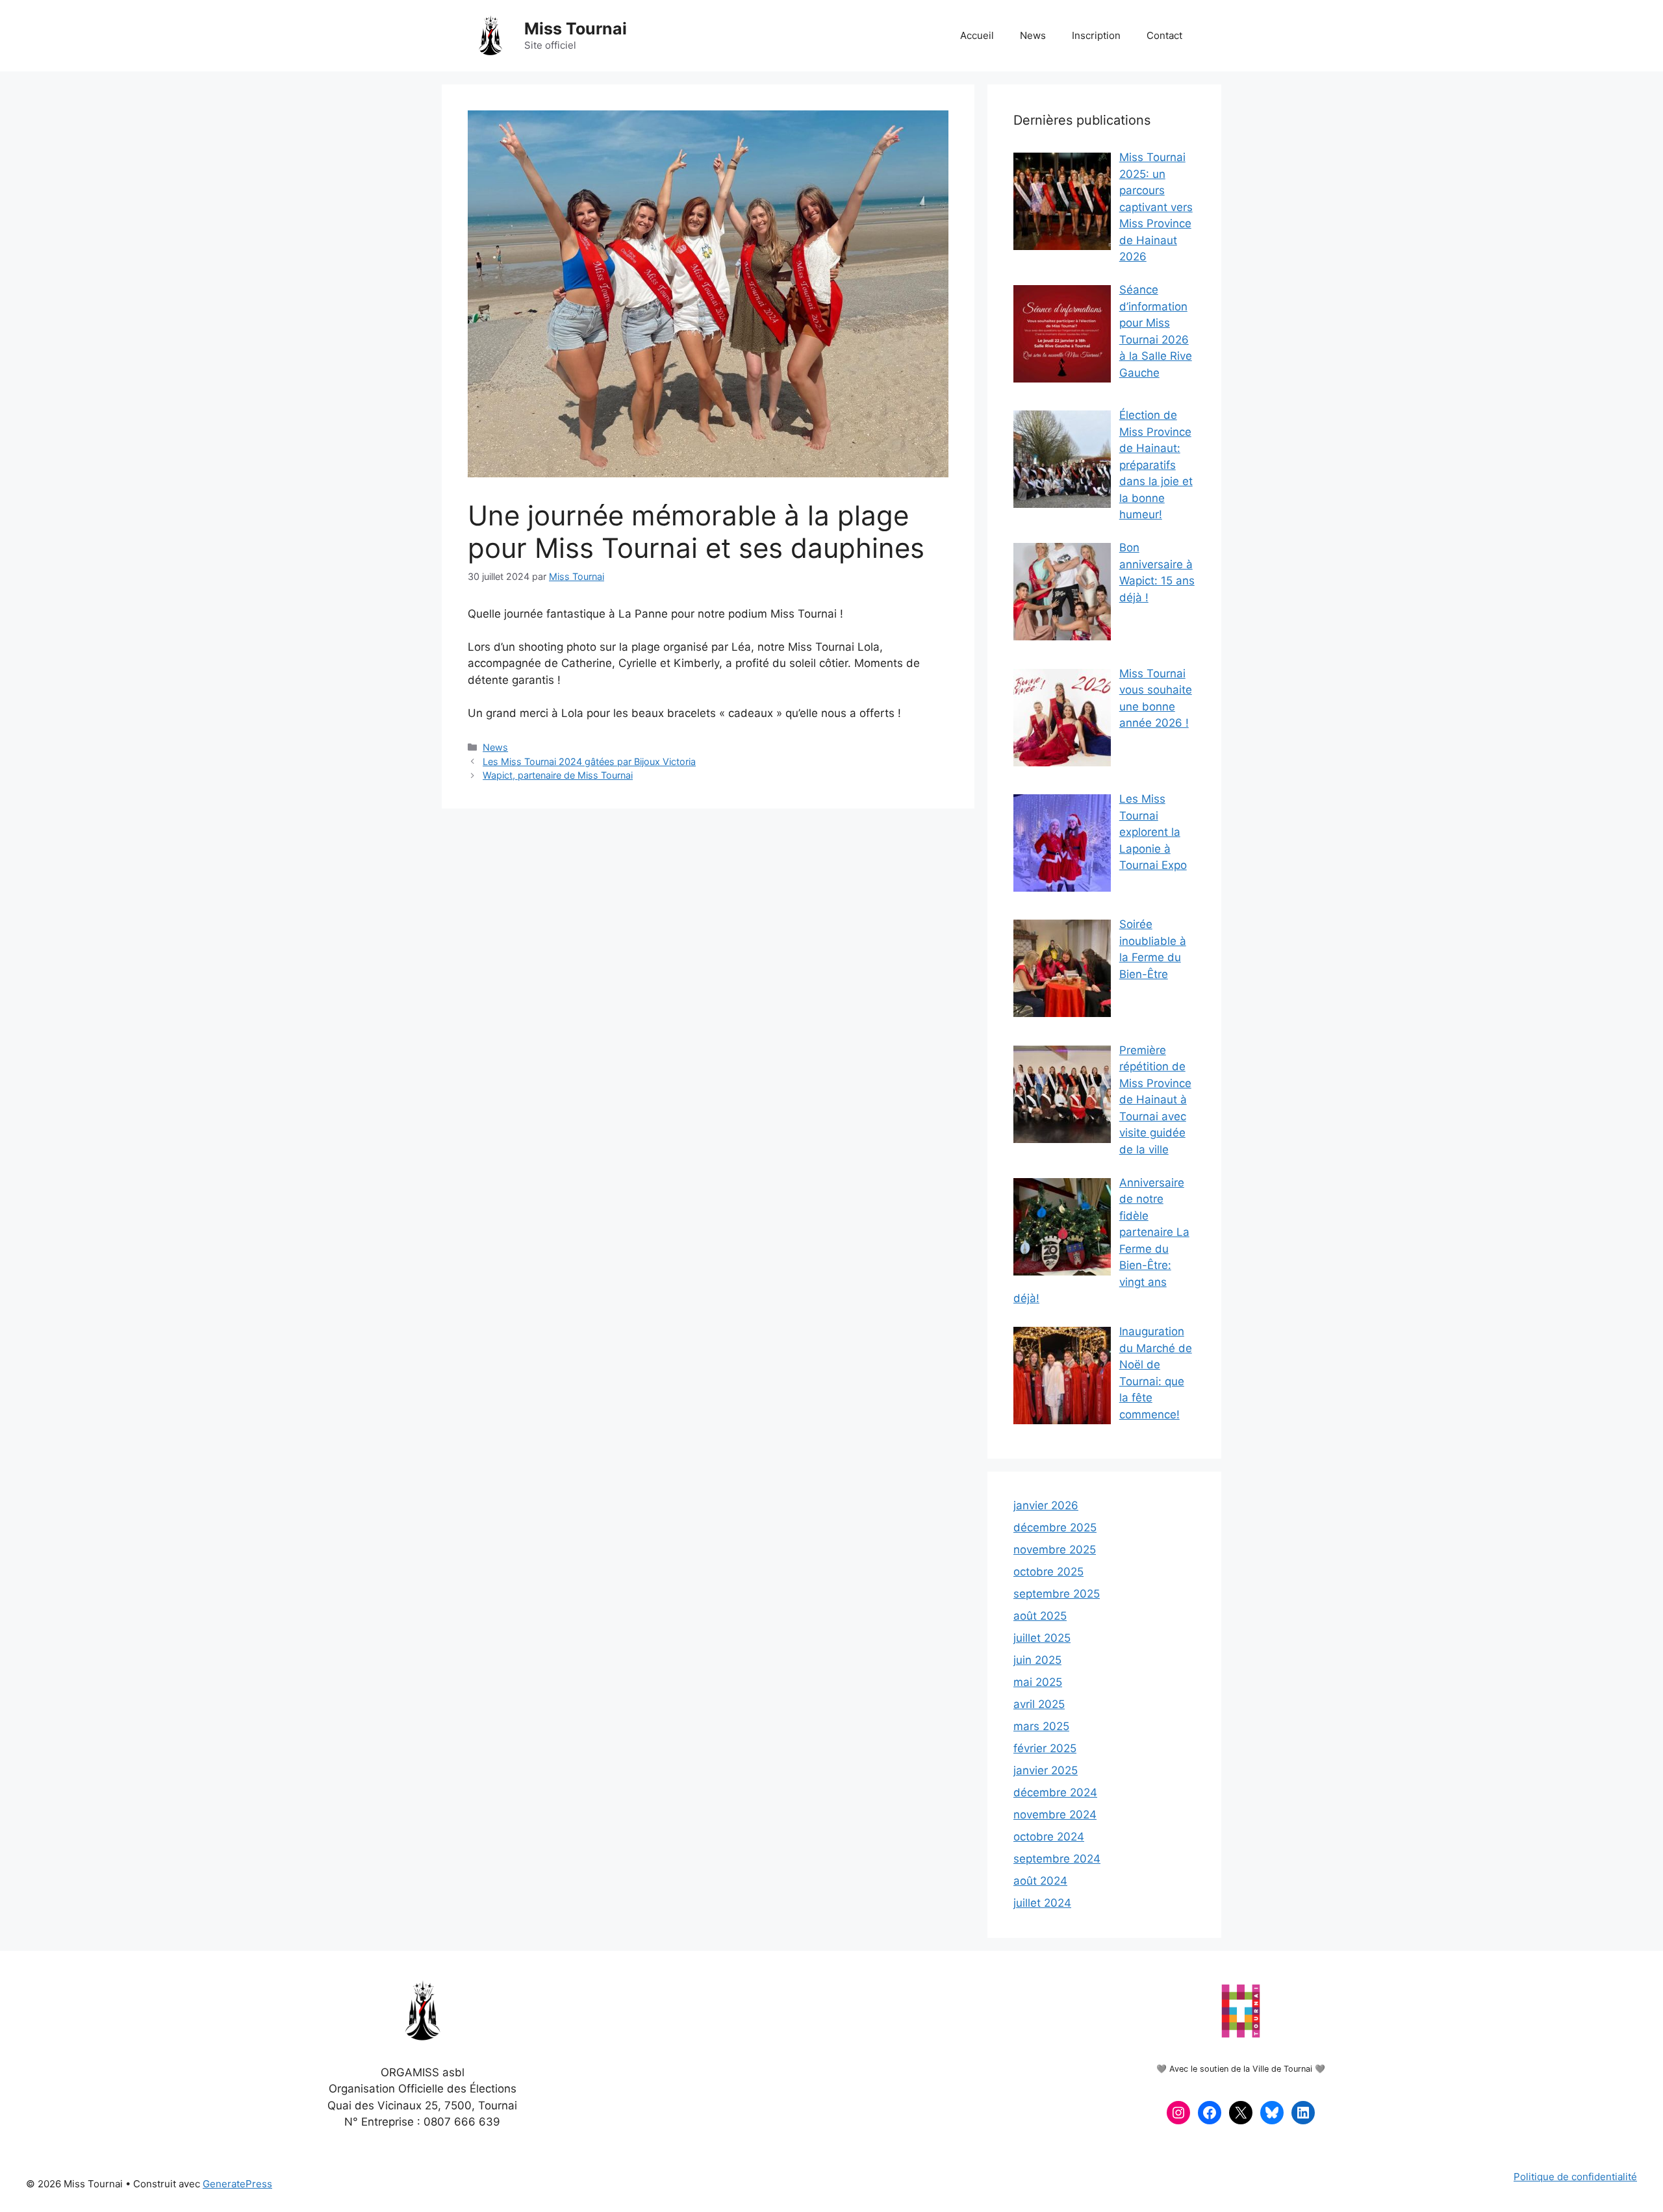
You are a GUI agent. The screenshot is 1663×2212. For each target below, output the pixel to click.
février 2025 (1045, 1748)
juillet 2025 (1042, 1638)
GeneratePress (237, 2184)
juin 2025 (1037, 1660)
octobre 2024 (1049, 1837)
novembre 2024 (1055, 1815)
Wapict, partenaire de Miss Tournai (558, 775)
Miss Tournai (576, 29)
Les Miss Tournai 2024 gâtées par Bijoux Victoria (589, 761)
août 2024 (1040, 1881)
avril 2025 (1039, 1704)
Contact (1164, 35)
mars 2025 (1041, 1726)
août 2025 (1040, 1616)
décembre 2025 (1055, 1527)
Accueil (977, 35)
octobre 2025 (1048, 1572)
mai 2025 (1038, 1682)
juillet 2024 (1042, 1903)
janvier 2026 (1046, 1505)
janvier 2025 (1046, 1770)
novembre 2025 (1055, 1550)
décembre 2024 (1055, 1792)
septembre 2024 (1057, 1859)
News (1033, 35)
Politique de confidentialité (1575, 2177)
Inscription (1096, 35)
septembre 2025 (1057, 1594)
